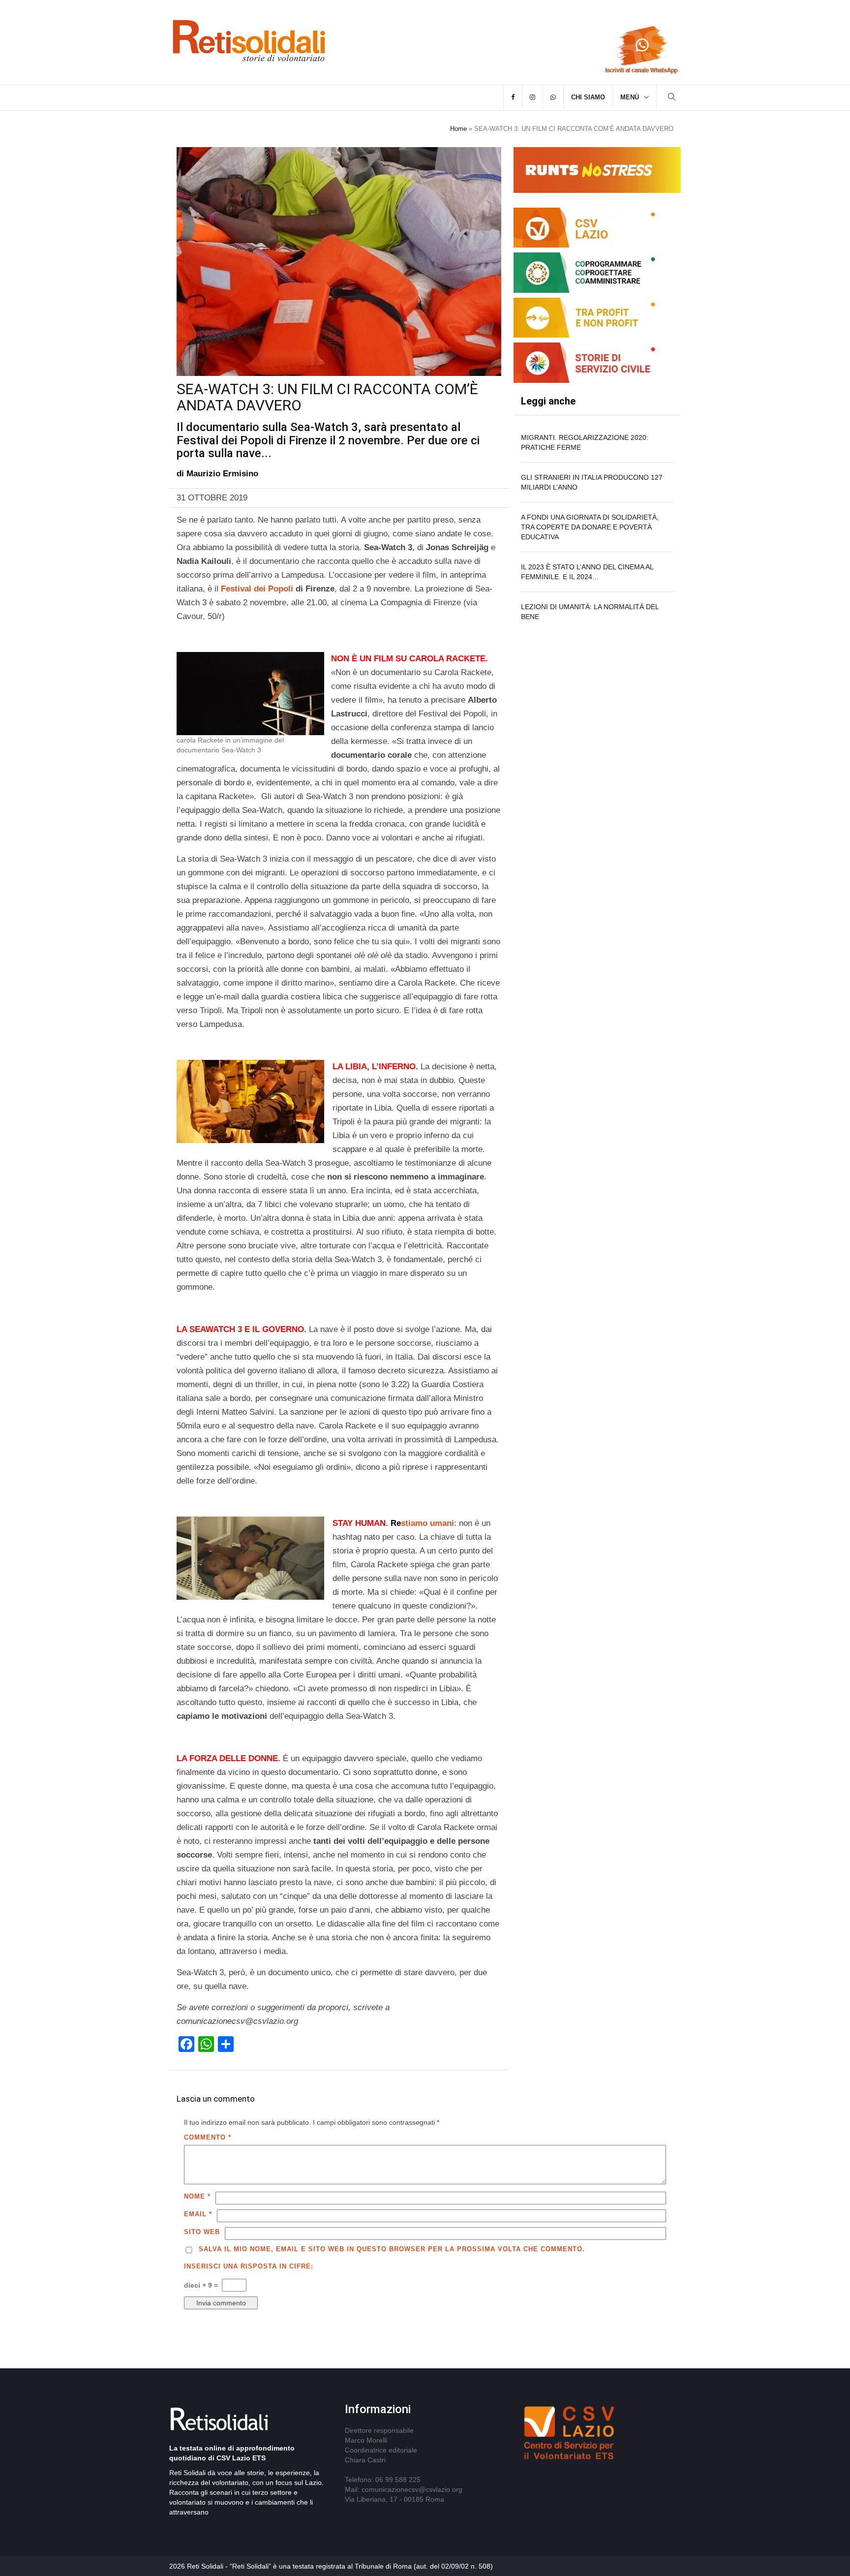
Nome (197, 2196)
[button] (672, 98)
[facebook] (513, 97)
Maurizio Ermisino (222, 474)
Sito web (202, 2232)
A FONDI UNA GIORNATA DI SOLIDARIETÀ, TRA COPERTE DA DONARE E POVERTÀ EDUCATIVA (590, 527)
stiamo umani (422, 1523)
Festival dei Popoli (257, 589)
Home (458, 129)
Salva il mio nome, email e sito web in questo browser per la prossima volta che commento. (392, 2249)
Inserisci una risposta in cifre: (249, 2266)
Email (198, 2214)
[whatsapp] (553, 97)
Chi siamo (588, 97)
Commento (208, 2137)
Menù (630, 97)
